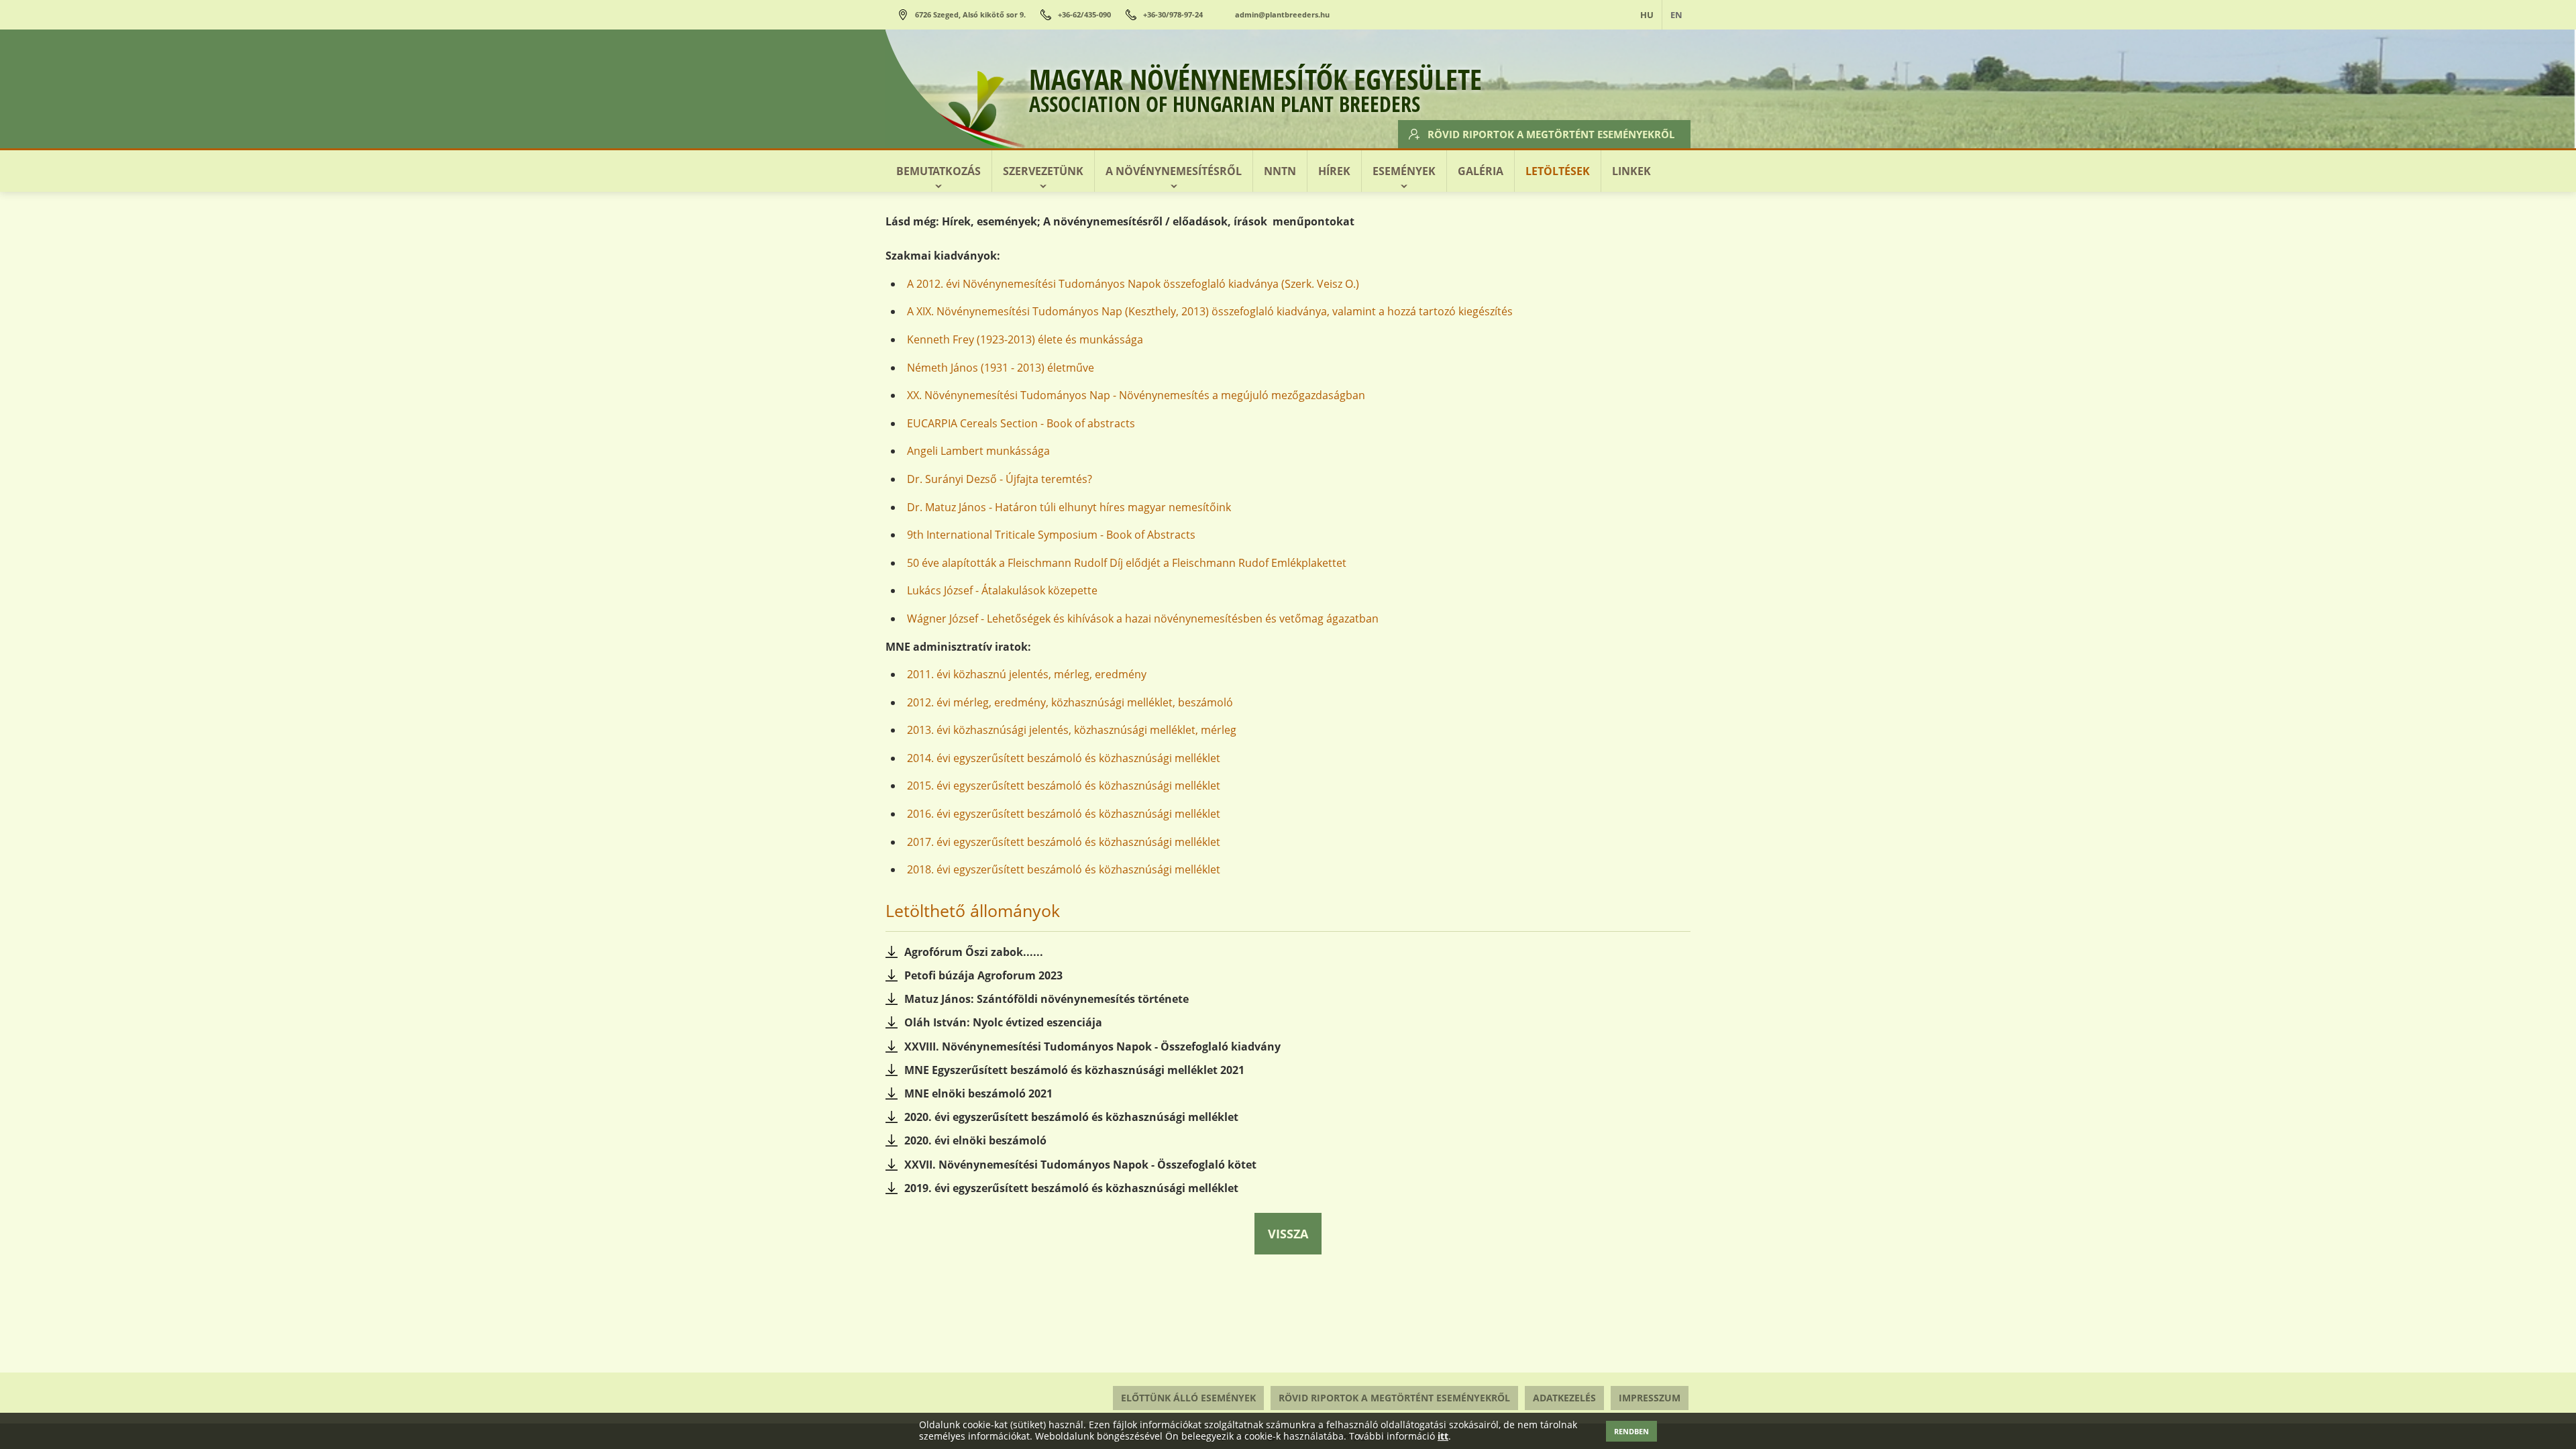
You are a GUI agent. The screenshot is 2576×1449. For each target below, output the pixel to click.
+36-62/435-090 (1084, 14)
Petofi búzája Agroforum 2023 (983, 975)
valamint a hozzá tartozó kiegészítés (1423, 311)
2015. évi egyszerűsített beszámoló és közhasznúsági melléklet (1064, 786)
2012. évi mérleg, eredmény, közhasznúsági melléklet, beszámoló (1070, 702)
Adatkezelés (1564, 1398)
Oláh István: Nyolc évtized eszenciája (1003, 1022)
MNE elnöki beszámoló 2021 (978, 1093)
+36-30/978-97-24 (1173, 14)
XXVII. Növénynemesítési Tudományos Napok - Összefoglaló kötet (1080, 1165)
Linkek (1631, 171)
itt (1443, 1437)
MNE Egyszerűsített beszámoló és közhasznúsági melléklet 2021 (1074, 1070)
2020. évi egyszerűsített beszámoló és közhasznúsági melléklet (1071, 1117)
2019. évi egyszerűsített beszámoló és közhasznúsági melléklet (1071, 1188)
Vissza (1288, 1234)
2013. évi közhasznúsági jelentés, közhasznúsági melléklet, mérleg (1072, 730)
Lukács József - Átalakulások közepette (1002, 590)
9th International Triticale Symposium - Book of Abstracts (1051, 535)
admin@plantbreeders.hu (1282, 14)
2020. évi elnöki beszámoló (975, 1140)
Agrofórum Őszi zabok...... (974, 952)
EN (1676, 15)
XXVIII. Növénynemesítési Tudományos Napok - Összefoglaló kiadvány (1092, 1046)
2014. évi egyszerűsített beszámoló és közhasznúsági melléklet (1064, 758)
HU (1647, 15)
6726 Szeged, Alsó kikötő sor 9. (970, 14)
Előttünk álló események (1188, 1398)
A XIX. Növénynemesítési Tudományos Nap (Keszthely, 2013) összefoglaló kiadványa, (1118, 311)
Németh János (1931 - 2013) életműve (1001, 368)
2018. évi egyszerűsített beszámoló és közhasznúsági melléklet (1064, 869)
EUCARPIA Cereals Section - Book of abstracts (1021, 423)
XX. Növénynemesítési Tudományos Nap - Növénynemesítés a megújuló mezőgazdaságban (1136, 395)
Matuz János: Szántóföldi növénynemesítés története (1046, 999)
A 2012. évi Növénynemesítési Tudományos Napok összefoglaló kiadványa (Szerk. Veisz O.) (1133, 284)
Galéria (1481, 171)
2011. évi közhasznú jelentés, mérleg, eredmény (1027, 674)
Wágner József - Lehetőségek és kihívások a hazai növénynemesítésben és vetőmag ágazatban (1143, 619)
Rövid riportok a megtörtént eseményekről (1551, 134)
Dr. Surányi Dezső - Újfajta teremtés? (1000, 479)
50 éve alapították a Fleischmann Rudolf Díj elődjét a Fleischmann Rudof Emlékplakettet (1127, 563)
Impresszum (1650, 1398)
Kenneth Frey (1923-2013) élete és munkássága (1025, 339)
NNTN (1280, 171)
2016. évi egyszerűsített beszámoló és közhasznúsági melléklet (1064, 814)
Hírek (1334, 171)
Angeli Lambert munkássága (978, 451)
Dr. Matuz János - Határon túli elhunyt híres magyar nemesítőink (1069, 507)
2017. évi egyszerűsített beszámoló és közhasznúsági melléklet (1064, 842)
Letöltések (1558, 171)
